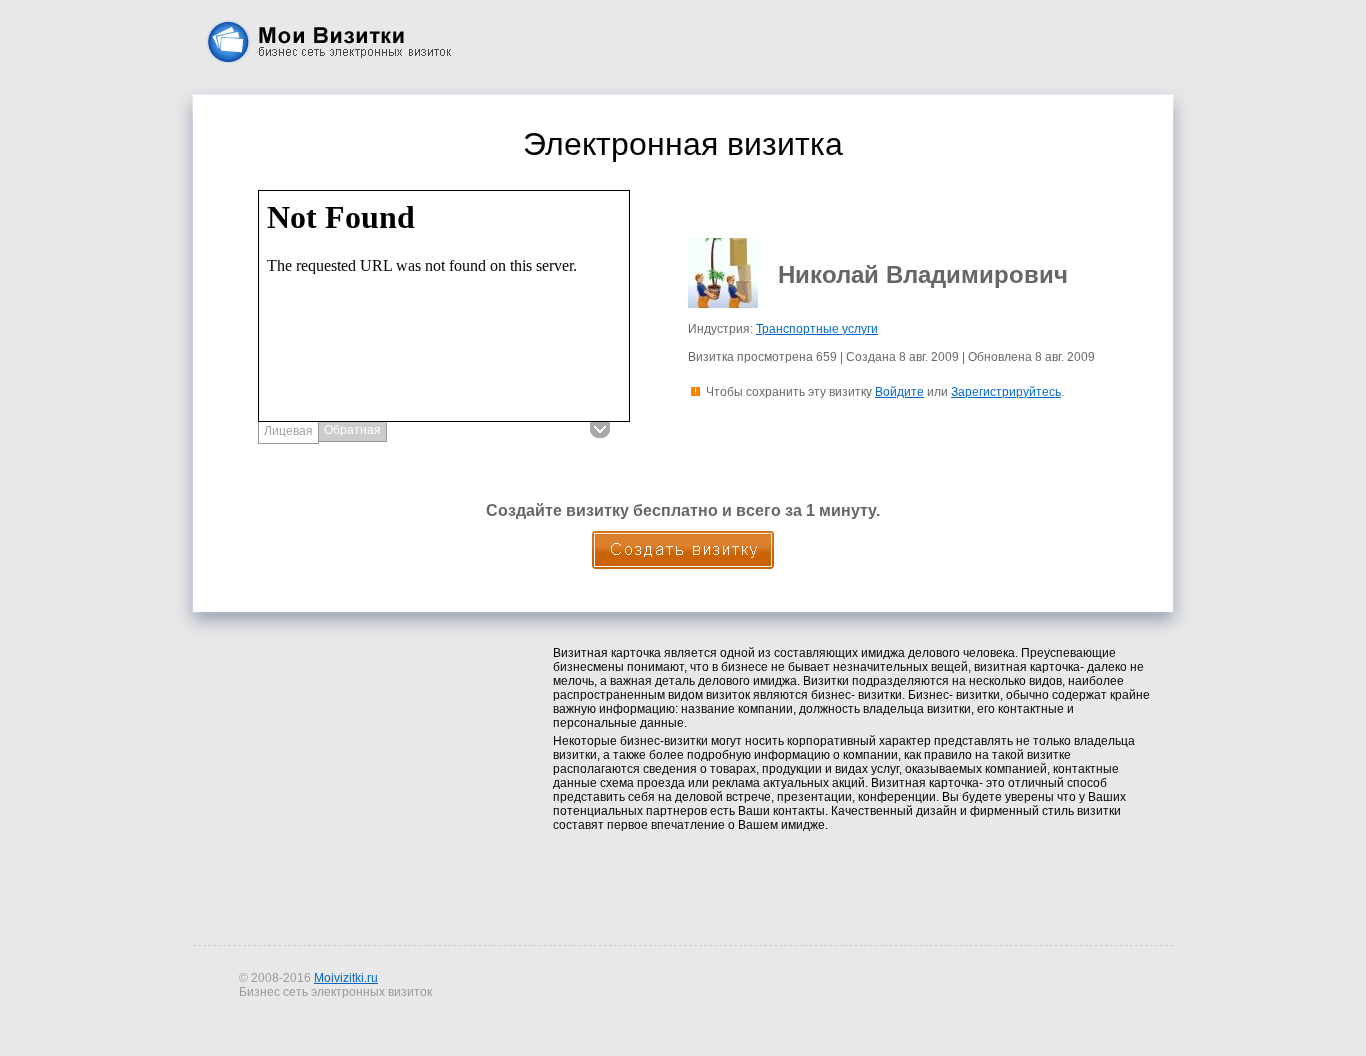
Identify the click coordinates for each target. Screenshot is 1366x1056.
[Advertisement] (361, 772)
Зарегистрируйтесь (1006, 392)
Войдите (899, 392)
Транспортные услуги (817, 329)
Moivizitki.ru (346, 978)
